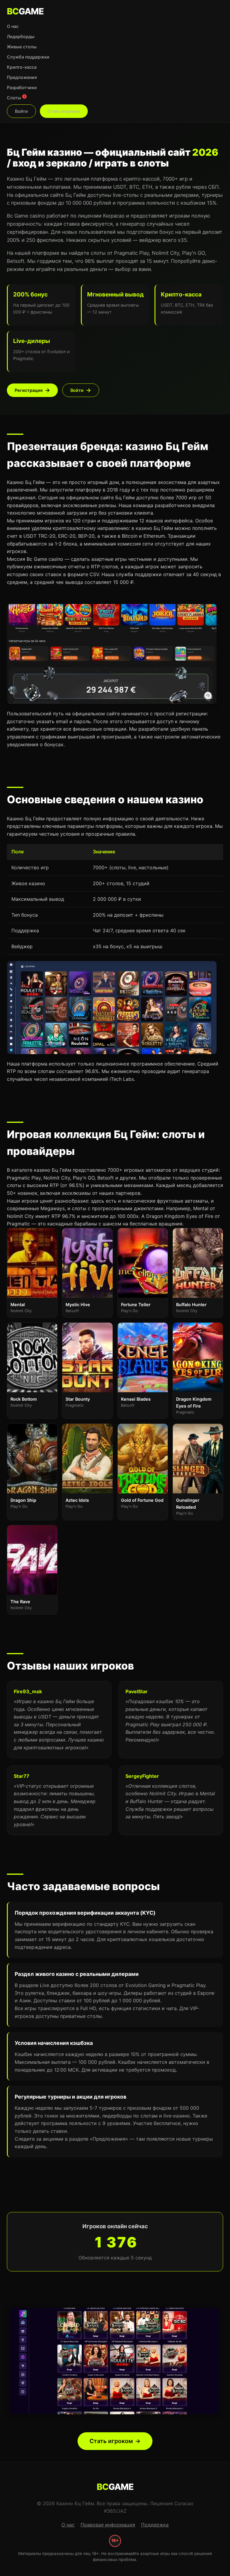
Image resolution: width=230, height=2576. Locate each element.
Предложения (22, 77)
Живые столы (22, 47)
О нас (13, 26)
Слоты (16, 98)
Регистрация (29, 390)
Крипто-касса (22, 67)
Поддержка (155, 2525)
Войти (21, 111)
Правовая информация (108, 2525)
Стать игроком (64, 111)
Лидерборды (21, 36)
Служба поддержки (28, 57)
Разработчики (22, 87)
